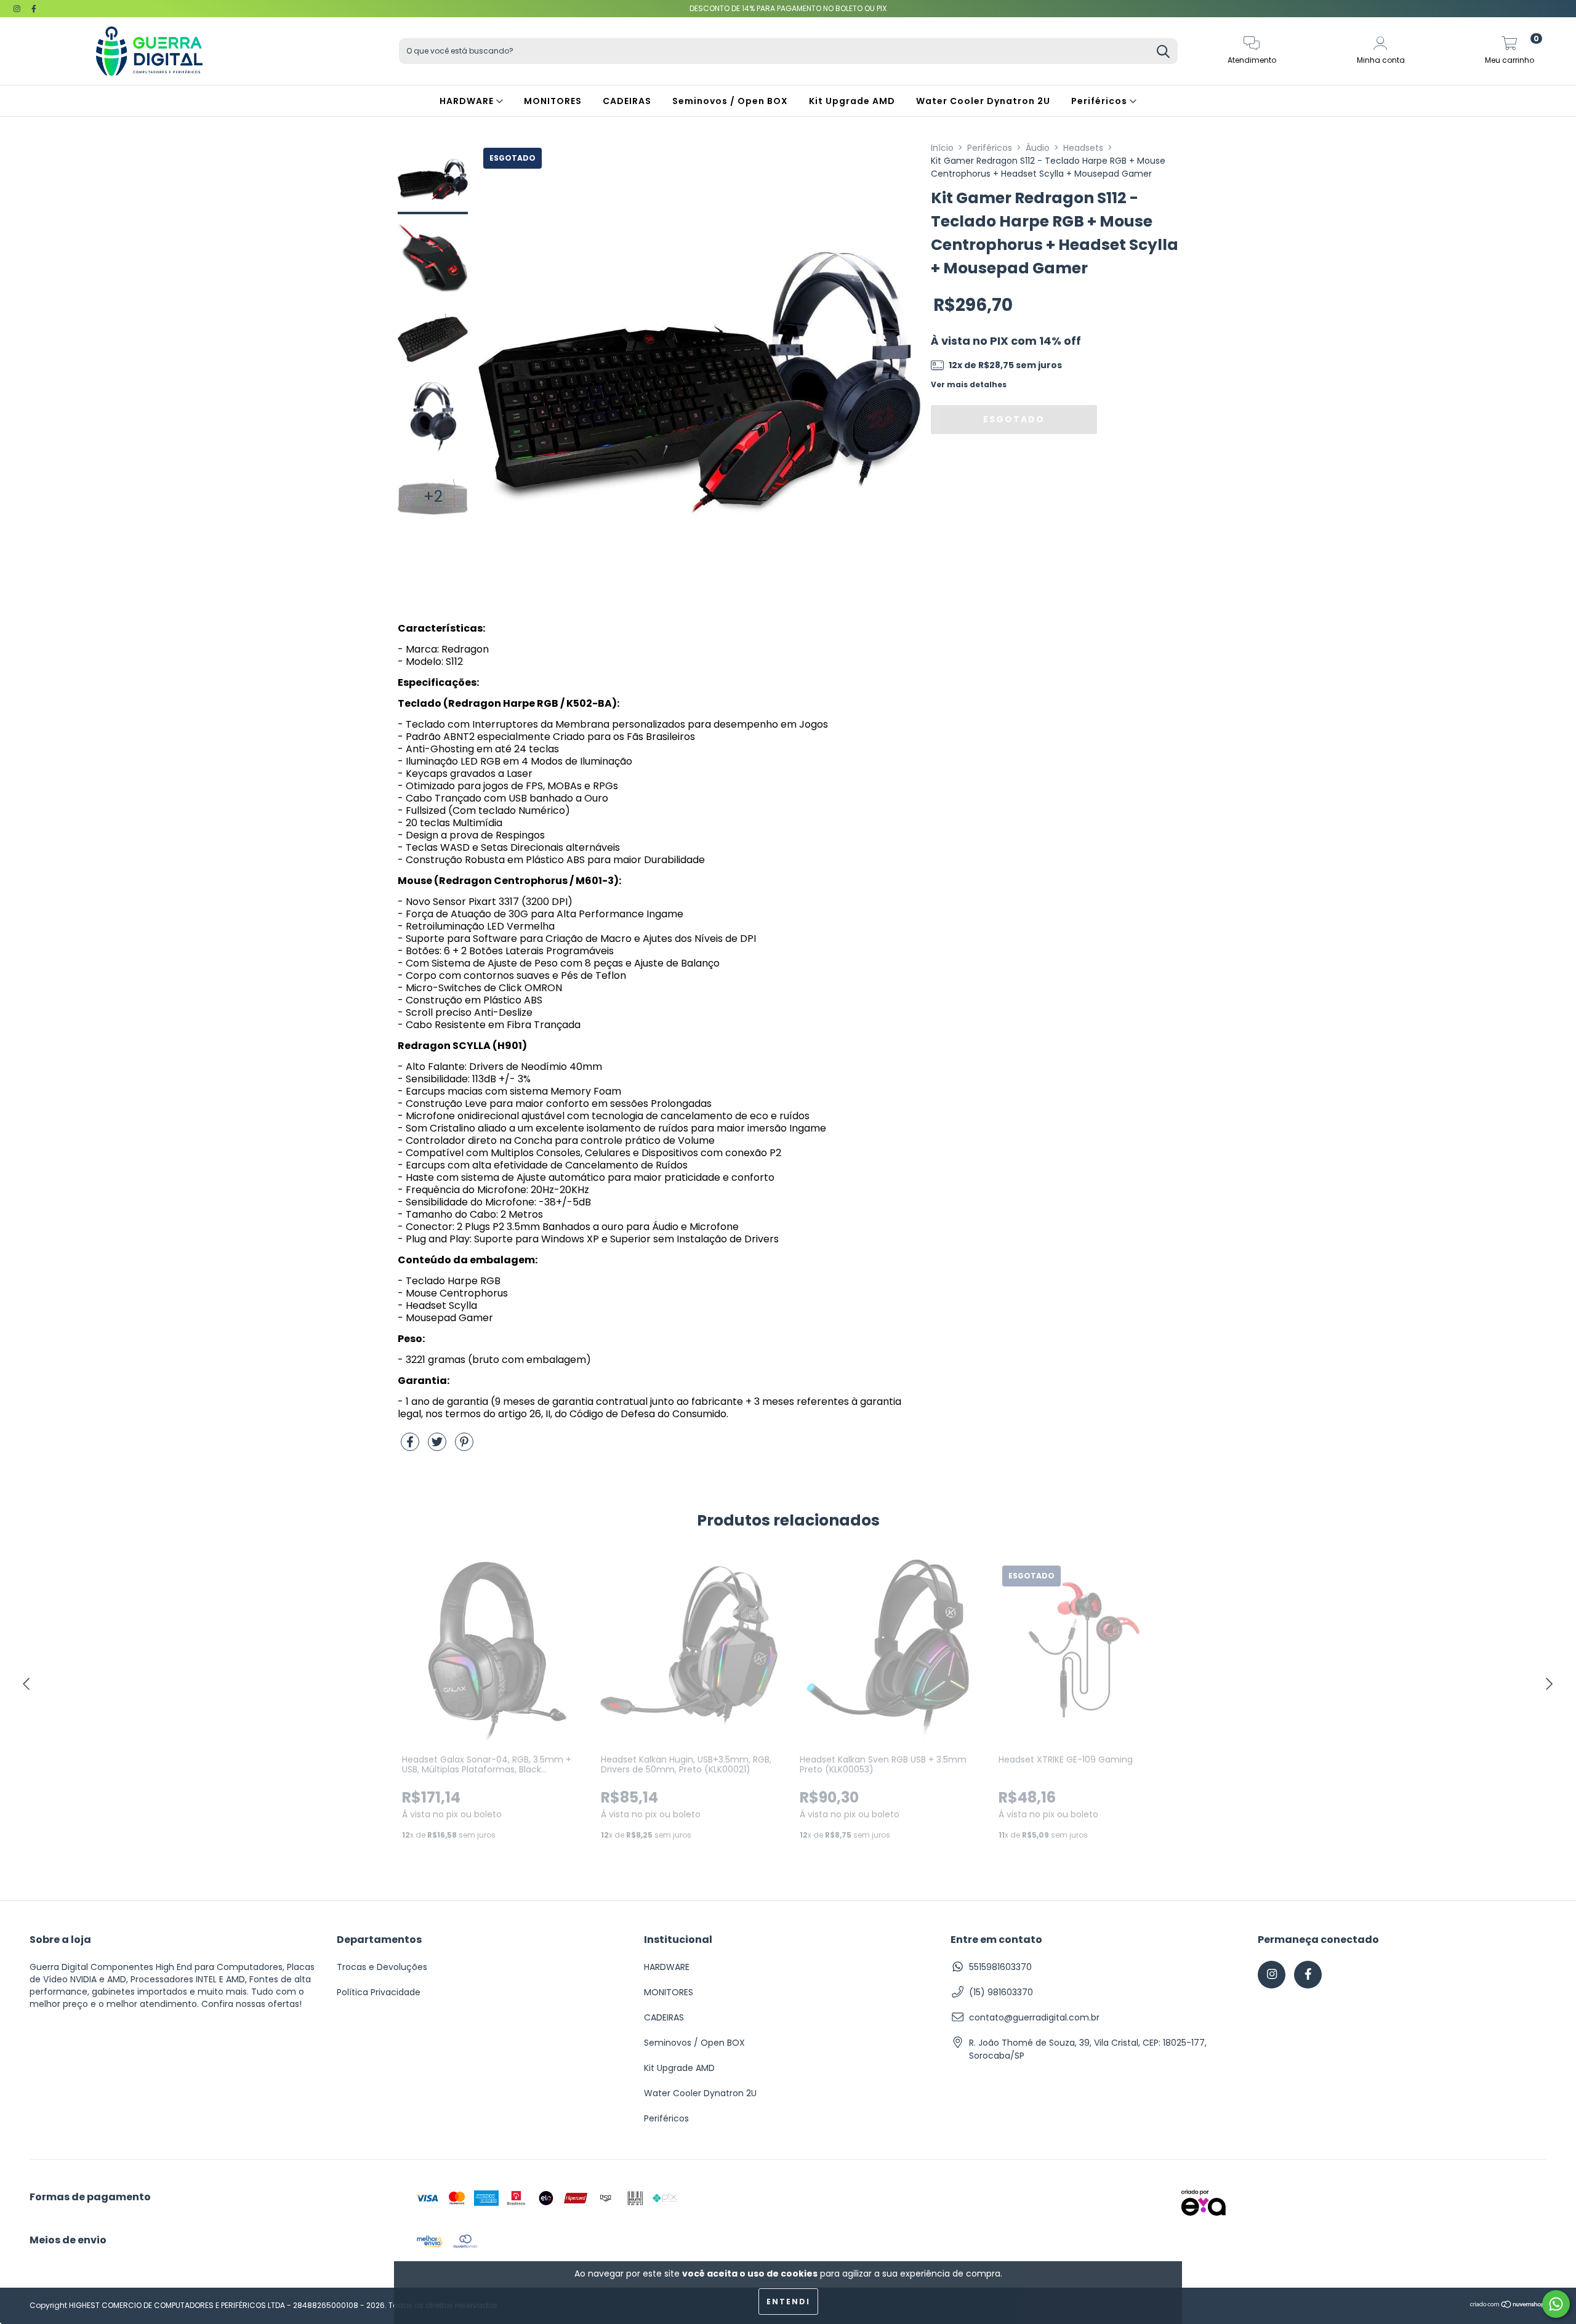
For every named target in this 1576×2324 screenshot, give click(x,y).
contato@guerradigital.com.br (1034, 2017)
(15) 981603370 (1001, 1992)
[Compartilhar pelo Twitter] (438, 1447)
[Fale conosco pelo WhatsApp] (1556, 2304)
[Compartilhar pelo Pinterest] (464, 1447)
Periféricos (1100, 101)
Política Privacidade (379, 1992)
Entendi (788, 2302)
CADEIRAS (627, 101)
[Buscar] (1163, 53)
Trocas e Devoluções (382, 1967)
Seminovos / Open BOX (730, 101)
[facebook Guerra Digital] (34, 9)
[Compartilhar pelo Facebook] (411, 1447)
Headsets (1083, 148)
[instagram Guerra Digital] (18, 9)
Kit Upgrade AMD (852, 101)
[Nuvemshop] (1508, 2306)
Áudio (1038, 148)
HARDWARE (468, 101)
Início (942, 148)
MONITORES (553, 101)
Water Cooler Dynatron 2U (983, 101)
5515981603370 (1000, 1967)
